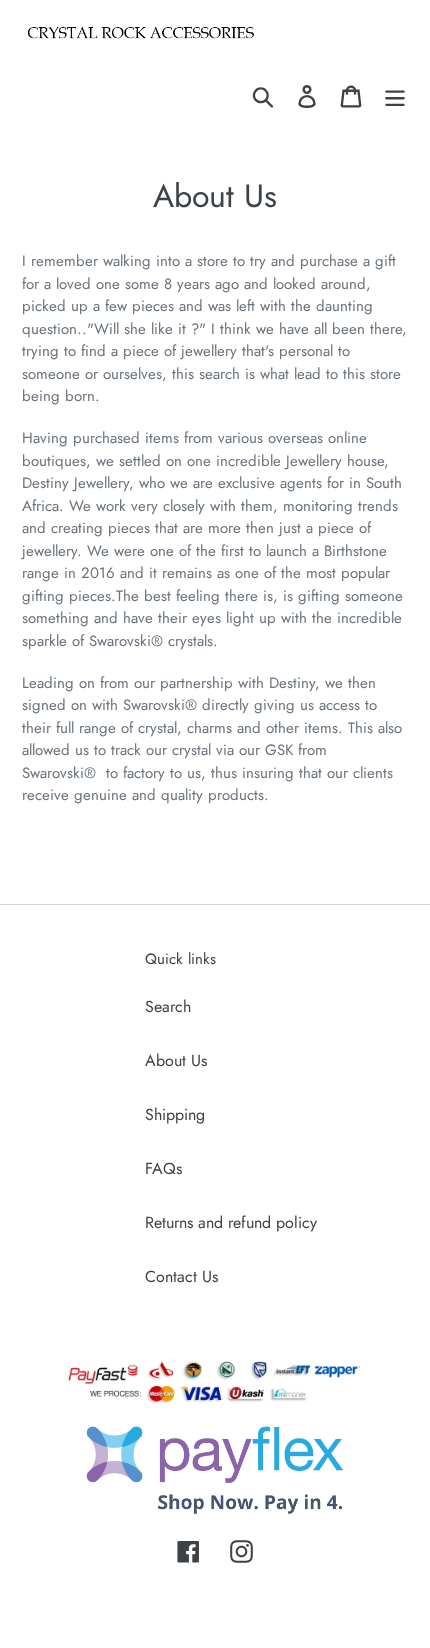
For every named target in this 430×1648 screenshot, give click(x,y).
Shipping (175, 1114)
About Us (176, 1060)
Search (168, 1006)
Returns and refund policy (231, 1222)
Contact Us (181, 1276)
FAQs (163, 1168)
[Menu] (395, 95)
